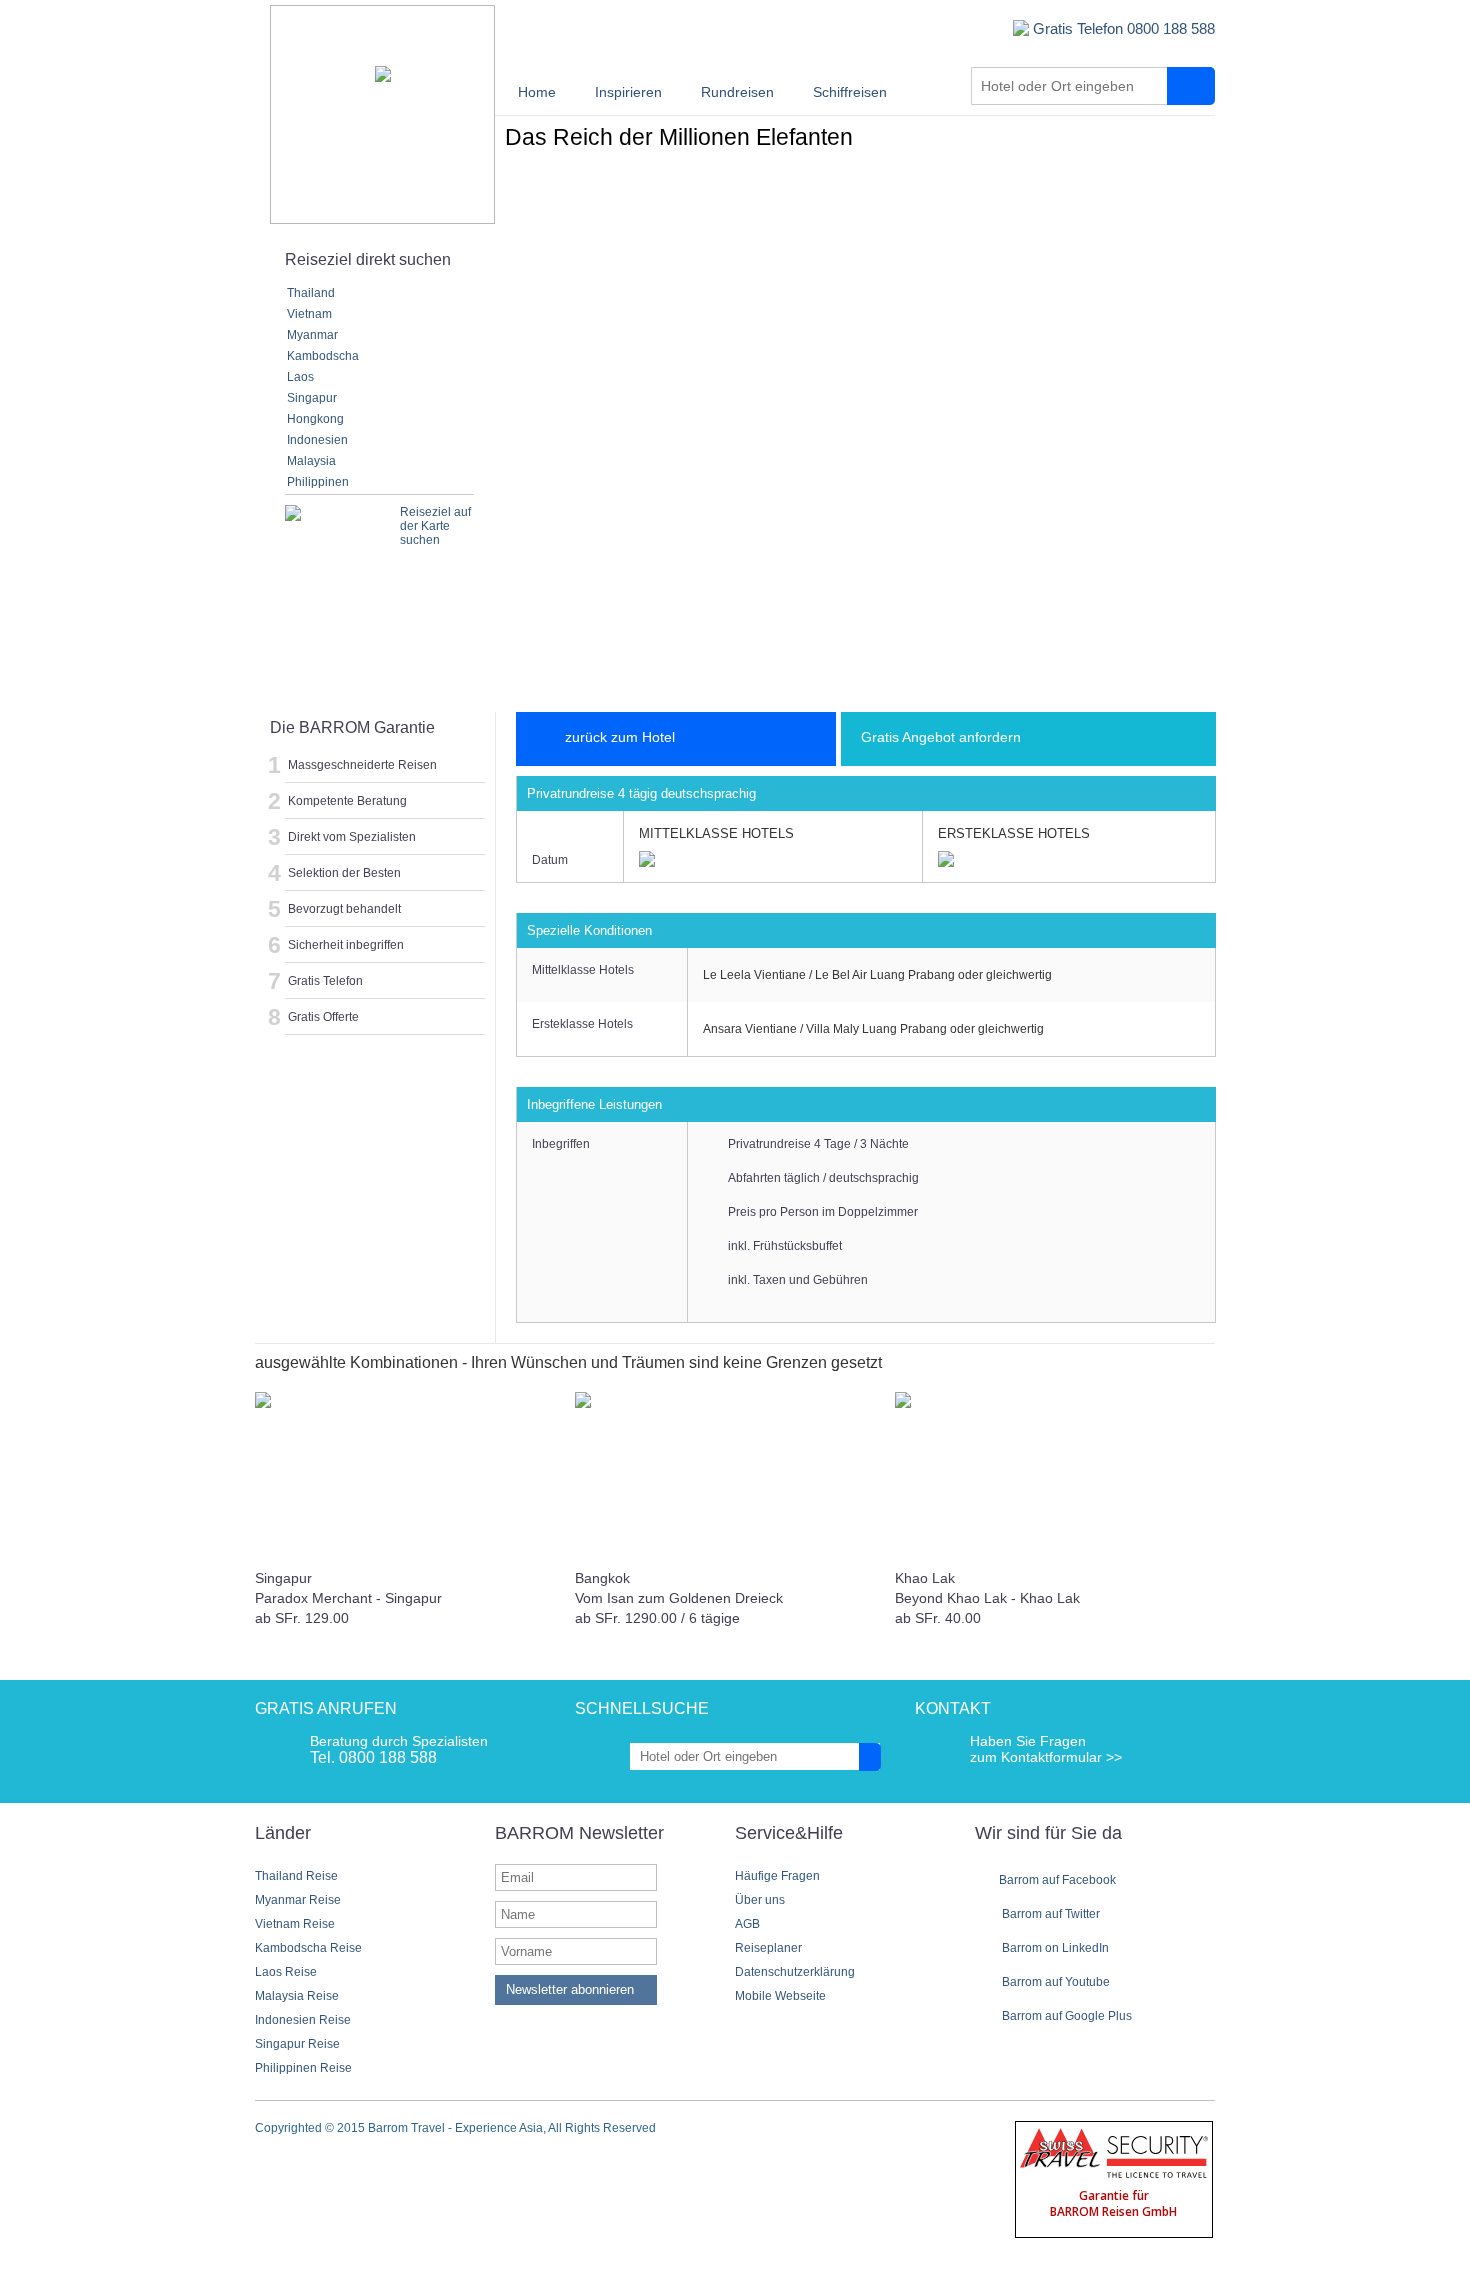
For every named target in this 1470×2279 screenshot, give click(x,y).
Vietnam (309, 314)
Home (537, 92)
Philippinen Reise (303, 2068)
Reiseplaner (768, 1948)
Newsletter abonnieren (570, 1989)
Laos (300, 377)
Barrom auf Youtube (1054, 1982)
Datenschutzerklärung (795, 1972)
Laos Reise (286, 1972)
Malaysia (311, 461)
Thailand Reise (296, 1876)
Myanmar (312, 335)
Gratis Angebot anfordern (941, 737)
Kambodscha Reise (308, 1948)
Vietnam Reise (295, 1924)
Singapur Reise (297, 2044)
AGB (747, 1924)
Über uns (760, 1900)
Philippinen (318, 482)
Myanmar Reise (298, 1900)
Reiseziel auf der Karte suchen (435, 526)
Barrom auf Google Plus (1065, 2016)
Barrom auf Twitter (1049, 1914)
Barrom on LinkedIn (1054, 1948)
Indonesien (317, 440)
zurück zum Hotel (620, 737)
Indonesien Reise (303, 2020)
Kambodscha (323, 356)
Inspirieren (628, 92)
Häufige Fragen (777, 1876)
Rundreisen (737, 92)
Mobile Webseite (780, 1996)
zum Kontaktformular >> (1046, 1757)
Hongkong (315, 419)
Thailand (311, 293)
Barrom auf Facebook (1057, 1880)
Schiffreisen (850, 92)
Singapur (312, 398)
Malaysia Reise (297, 1996)
